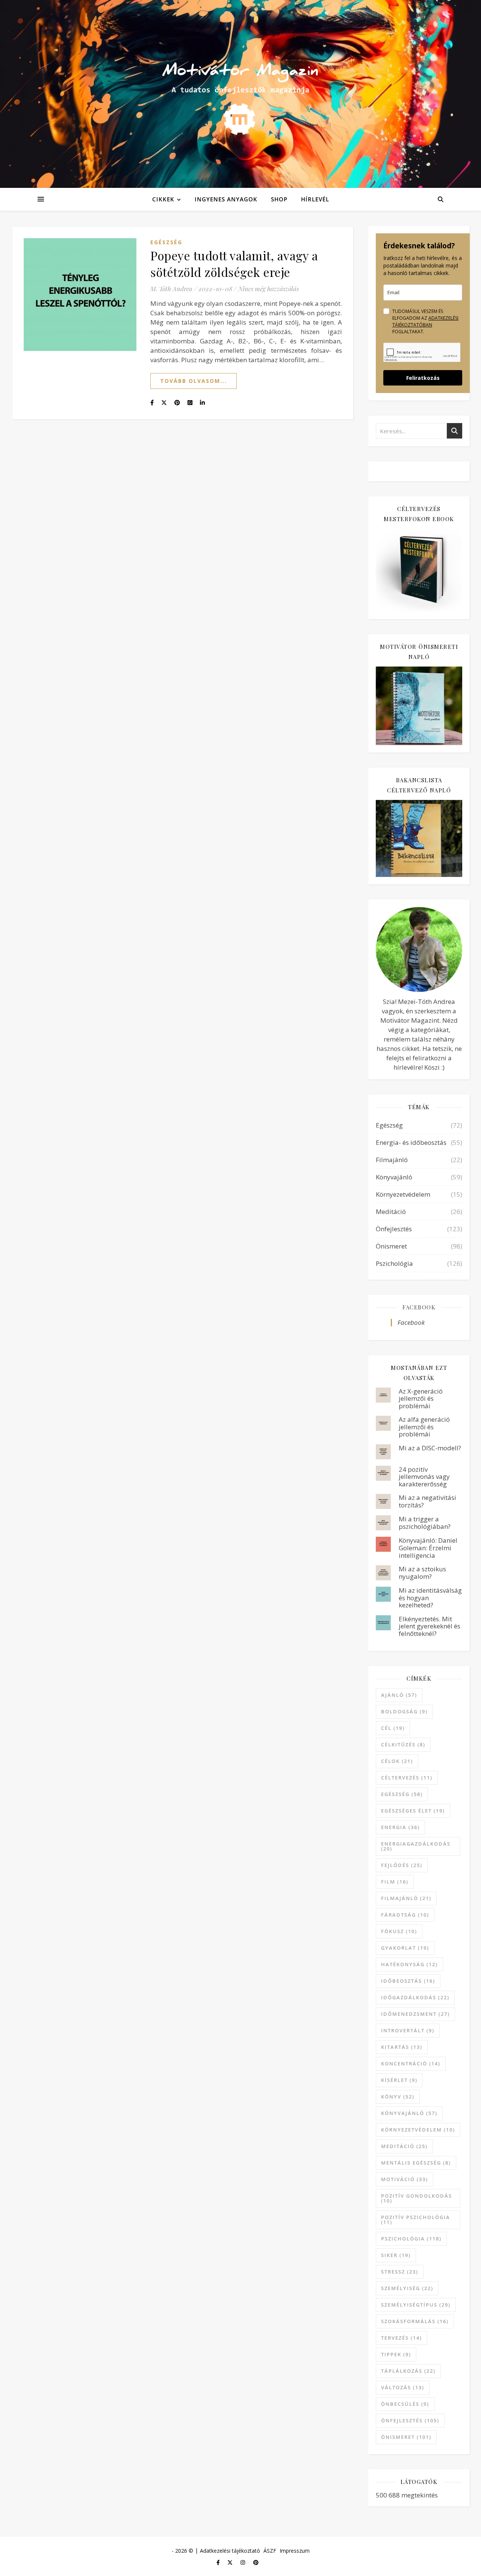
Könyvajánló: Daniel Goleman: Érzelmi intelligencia (428, 1548)
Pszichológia (394, 1263)
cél (393, 1728)
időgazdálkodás (415, 1997)
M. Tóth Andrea (171, 289)
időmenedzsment (415, 2014)
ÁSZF (270, 2551)
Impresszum (295, 2551)
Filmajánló (392, 1160)
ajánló (399, 1695)
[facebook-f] (219, 2562)
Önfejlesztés (394, 1229)
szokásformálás (415, 2321)
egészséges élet (413, 1811)
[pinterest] (256, 2562)
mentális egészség (416, 2163)
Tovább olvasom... (194, 381)
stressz (400, 2272)
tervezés (402, 2338)
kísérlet (399, 2080)
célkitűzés (403, 1745)
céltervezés (407, 1778)
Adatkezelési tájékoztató (230, 2551)
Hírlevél (315, 199)
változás (403, 2387)
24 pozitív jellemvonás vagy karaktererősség (424, 1477)
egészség (402, 1794)
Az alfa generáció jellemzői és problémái (424, 1427)
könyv (398, 2097)
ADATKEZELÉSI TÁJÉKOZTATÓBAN (425, 321)
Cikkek (163, 199)
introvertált (408, 2030)
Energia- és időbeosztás (411, 1142)
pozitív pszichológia (416, 2220)
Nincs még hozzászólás (268, 289)
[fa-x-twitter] (231, 2562)
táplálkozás (408, 2371)
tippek (396, 2354)
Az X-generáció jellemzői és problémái (421, 1398)
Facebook (419, 1307)
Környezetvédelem (403, 1194)
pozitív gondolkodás (417, 2198)
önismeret (406, 2437)
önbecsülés (405, 2404)
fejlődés (402, 1865)
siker (396, 2255)
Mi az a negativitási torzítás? (427, 1501)
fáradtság (405, 1915)
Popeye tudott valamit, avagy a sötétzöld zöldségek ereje (234, 264)
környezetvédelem (418, 2130)
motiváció (405, 2179)
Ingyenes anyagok (226, 199)
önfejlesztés (410, 2420)
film (395, 1882)
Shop (279, 199)
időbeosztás (408, 1981)
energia (400, 1827)
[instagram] (244, 2562)
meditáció (404, 2146)
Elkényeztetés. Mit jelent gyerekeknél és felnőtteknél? (430, 1626)
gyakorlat (405, 1948)
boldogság (404, 1711)
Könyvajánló (394, 1177)
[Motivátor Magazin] (240, 92)
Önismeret (391, 1246)
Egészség (166, 242)
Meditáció (391, 1212)
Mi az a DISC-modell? (430, 1448)
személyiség (407, 2288)
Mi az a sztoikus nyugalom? (422, 1573)
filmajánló (406, 1898)
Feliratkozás (423, 378)
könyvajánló (409, 2113)
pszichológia (411, 2239)
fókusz (399, 1931)
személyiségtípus (416, 2305)
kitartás (402, 2047)
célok (397, 1761)
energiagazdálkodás (416, 1846)
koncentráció (411, 2064)
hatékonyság (409, 1964)
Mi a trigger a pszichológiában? (425, 1523)
